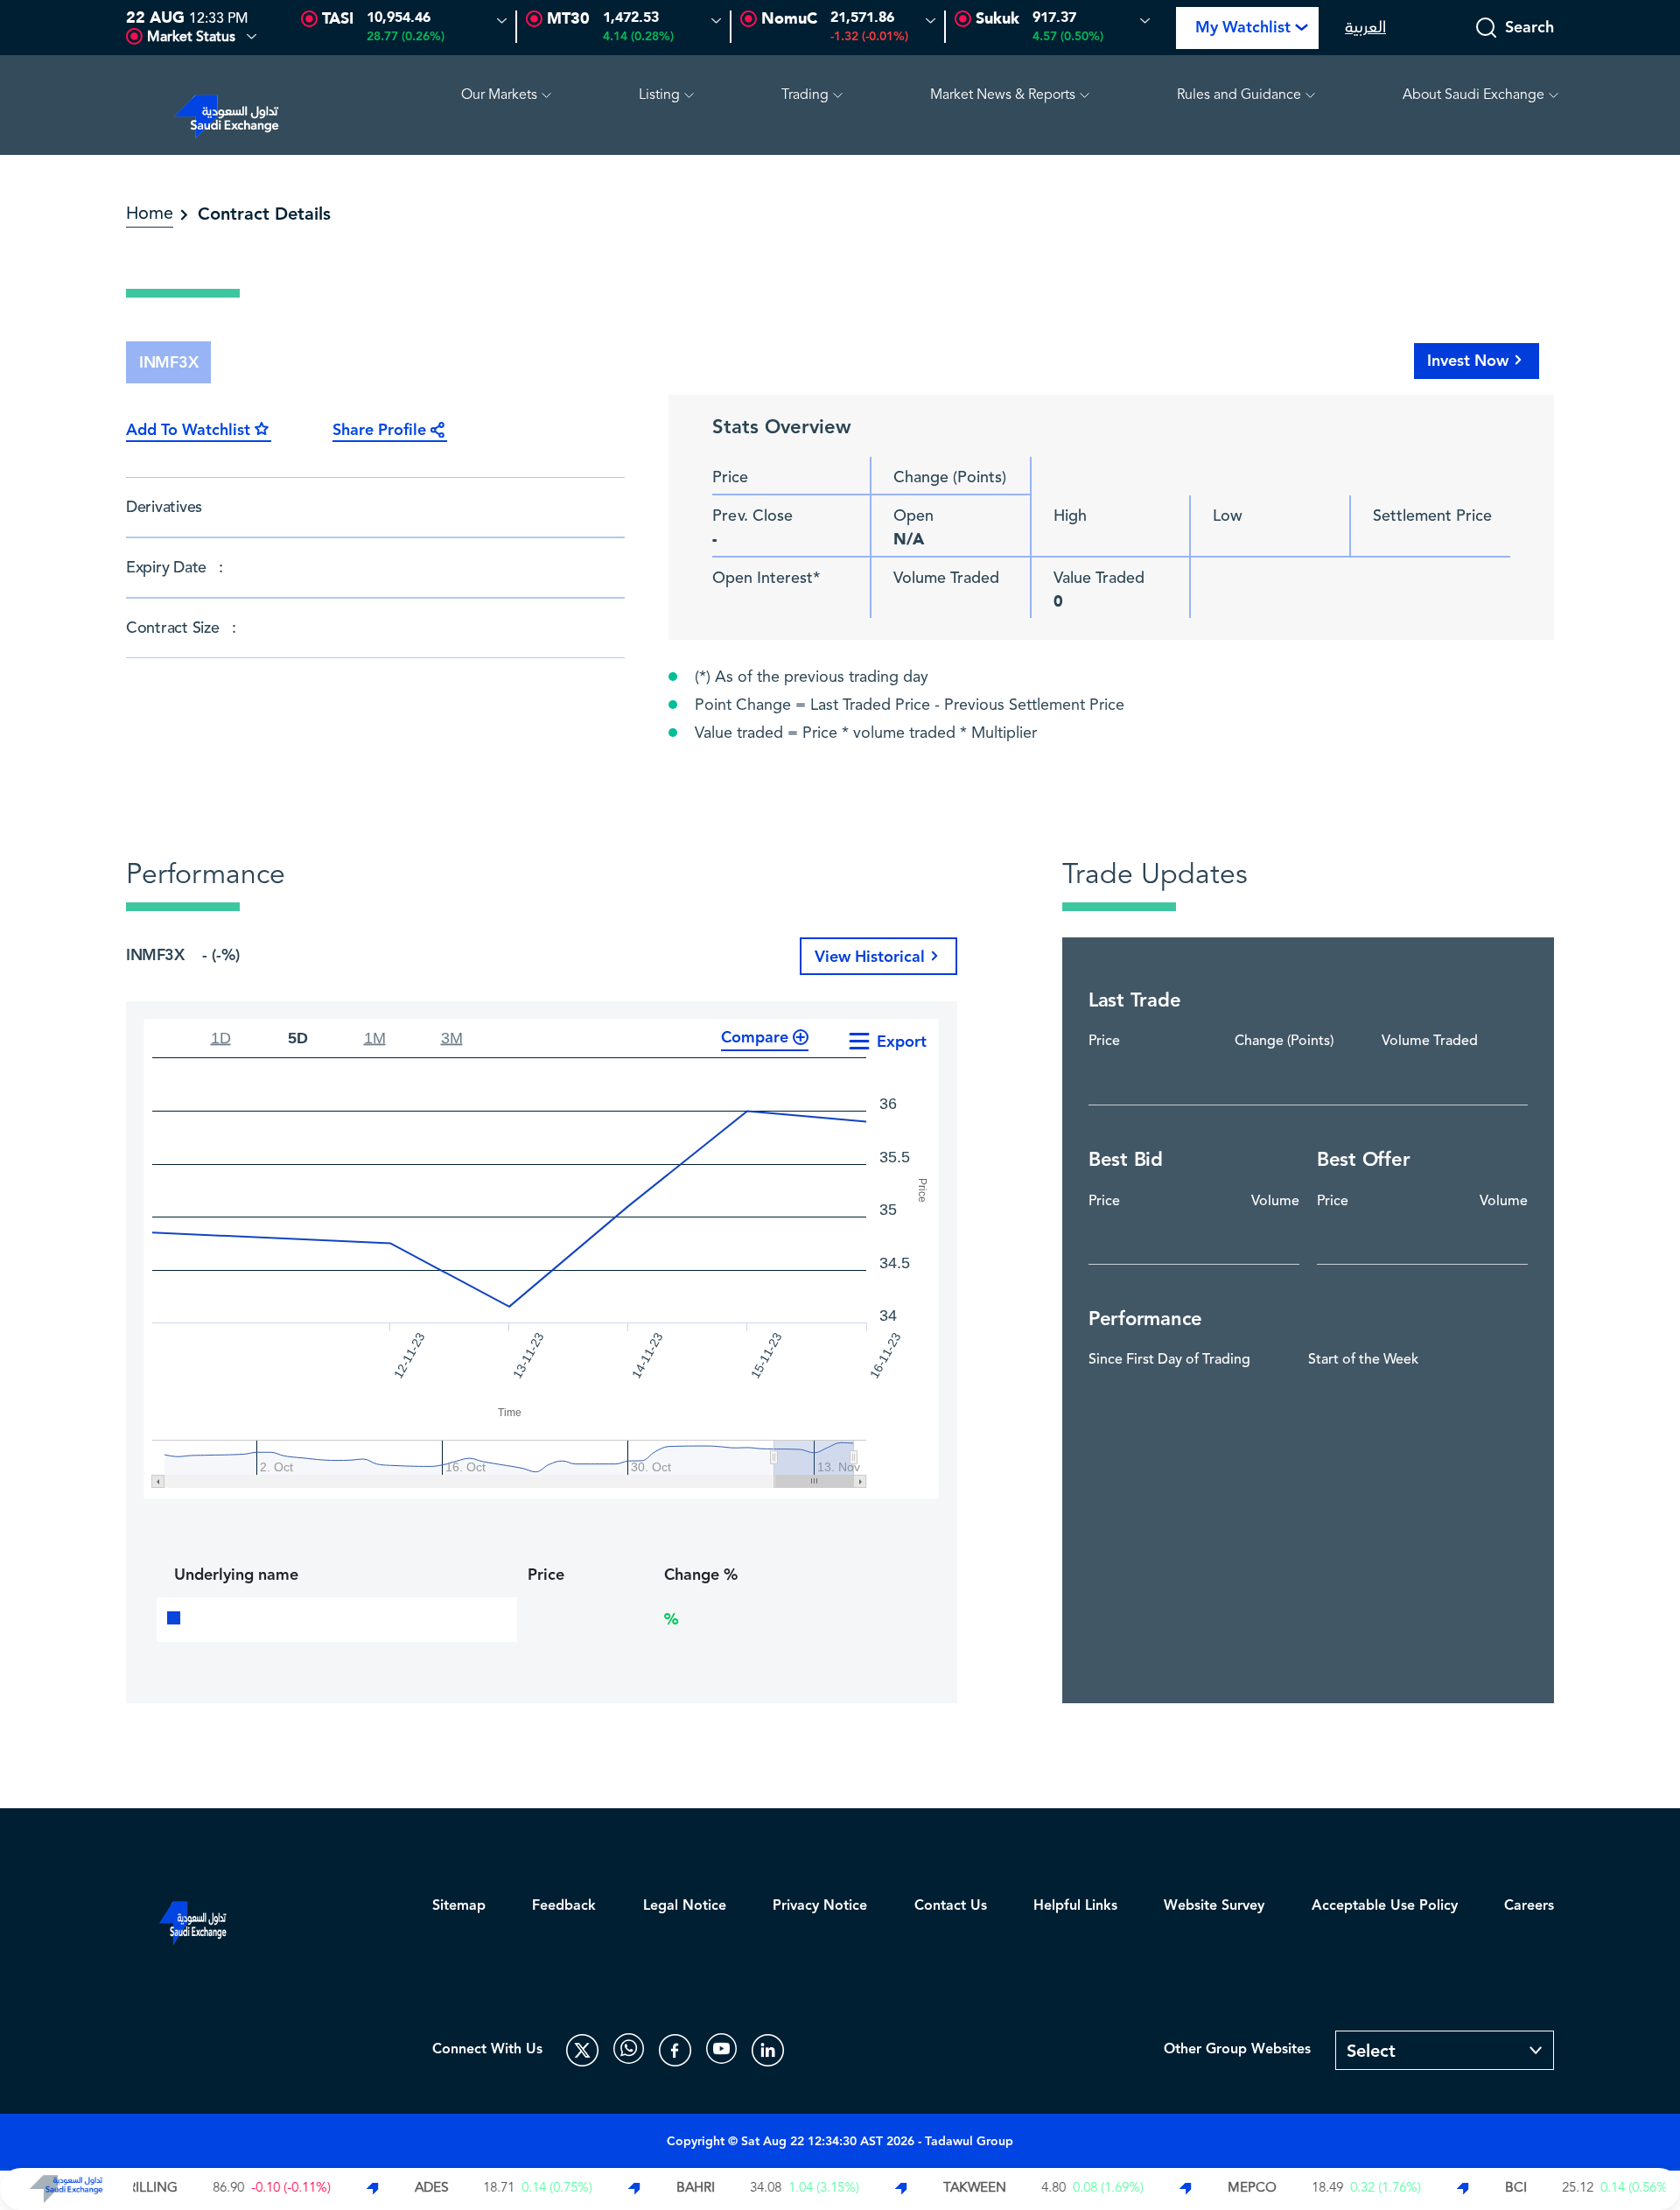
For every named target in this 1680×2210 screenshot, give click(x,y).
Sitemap (459, 1906)
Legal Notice (685, 1906)
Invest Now (1468, 361)
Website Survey (1214, 1906)
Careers (1529, 1906)
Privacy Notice (820, 1906)
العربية (1365, 28)
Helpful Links (1075, 1906)
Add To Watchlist (188, 430)
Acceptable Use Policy (1385, 1906)
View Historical (870, 957)
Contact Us (951, 1906)
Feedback (564, 1906)
